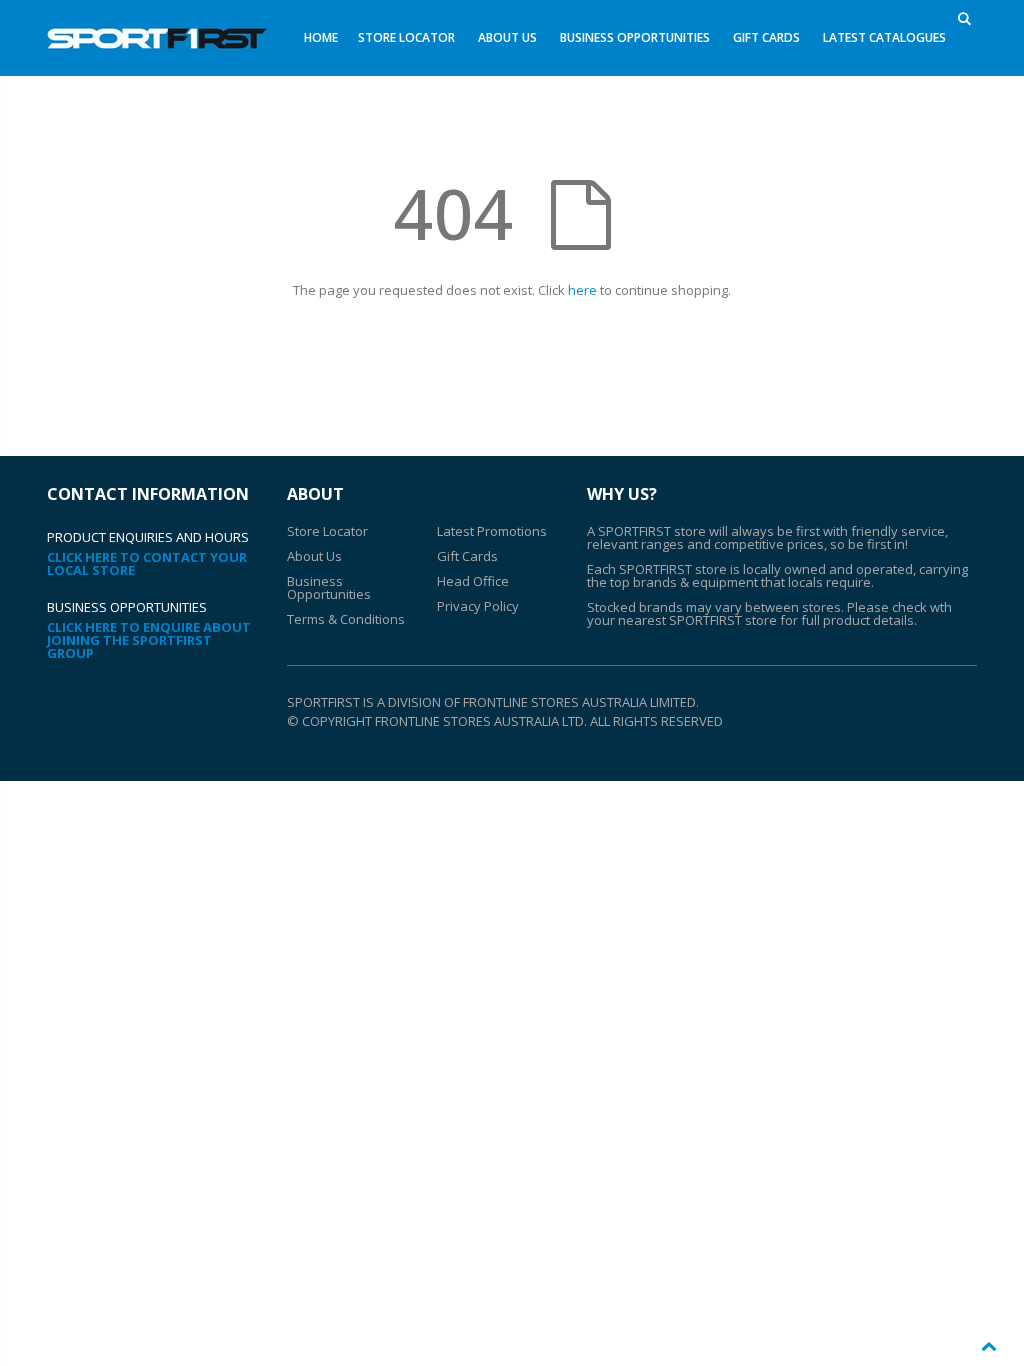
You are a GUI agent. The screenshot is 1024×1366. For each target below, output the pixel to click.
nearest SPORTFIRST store (697, 620)
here (582, 290)
